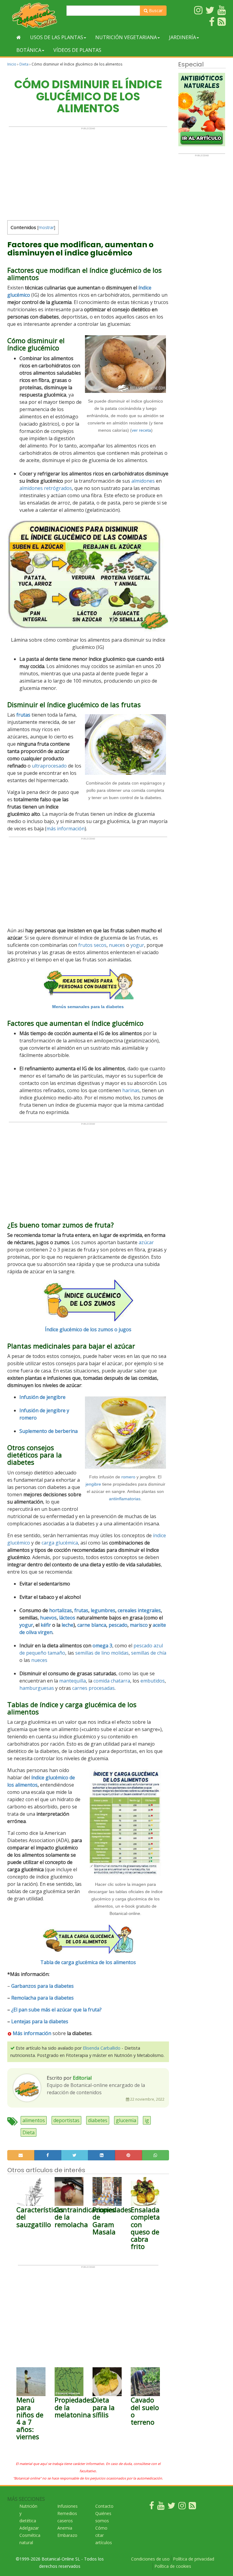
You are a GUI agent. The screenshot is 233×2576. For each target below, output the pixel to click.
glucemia (126, 2120)
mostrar (46, 227)
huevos (48, 1618)
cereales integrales (139, 1610)
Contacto (104, 2506)
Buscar (155, 10)
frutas (81, 1610)
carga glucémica (60, 1543)
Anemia (65, 2528)
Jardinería (182, 37)
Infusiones (68, 2506)
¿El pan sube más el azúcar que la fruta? (56, 2010)
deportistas (66, 2120)
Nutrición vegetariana (126, 37)
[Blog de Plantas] (192, 2507)
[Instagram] (182, 2507)
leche (68, 1625)
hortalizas (61, 1610)
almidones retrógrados (46, 488)
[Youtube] (161, 2507)
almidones (143, 481)
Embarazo (67, 2535)
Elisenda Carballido (102, 2048)
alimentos (34, 2120)
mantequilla (73, 1681)
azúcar (146, 1242)
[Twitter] (171, 2507)
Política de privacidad (194, 2559)
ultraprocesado (49, 766)
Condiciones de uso (150, 2559)
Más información (31, 2033)
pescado (118, 1625)
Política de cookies (173, 2566)
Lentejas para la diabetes (40, 2021)
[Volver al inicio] (19, 37)
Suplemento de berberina (49, 1431)
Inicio (12, 64)
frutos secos (92, 945)
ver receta (141, 430)
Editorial (82, 2078)
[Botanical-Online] (35, 15)
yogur (137, 945)
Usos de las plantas (57, 37)
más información (66, 829)
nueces (117, 945)
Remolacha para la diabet (40, 1998)
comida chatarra (112, 1681)
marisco (139, 1625)
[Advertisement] (88, 172)
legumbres (103, 1610)
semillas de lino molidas (102, 1653)
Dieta (24, 64)
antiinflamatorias (125, 1499)
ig (147, 2120)
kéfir (46, 1625)
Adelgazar (29, 2528)
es (71, 1998)
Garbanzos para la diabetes (42, 1986)
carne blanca (92, 1625)
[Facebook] (152, 2507)
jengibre (93, 1484)
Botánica (29, 50)
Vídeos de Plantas (77, 50)
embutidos (153, 1681)
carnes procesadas (93, 1688)
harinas (131, 1090)
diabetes (98, 2120)
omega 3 (102, 1646)
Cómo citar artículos (104, 2535)
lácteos (67, 1618)
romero (128, 1477)
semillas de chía (149, 1653)
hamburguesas (37, 1688)
